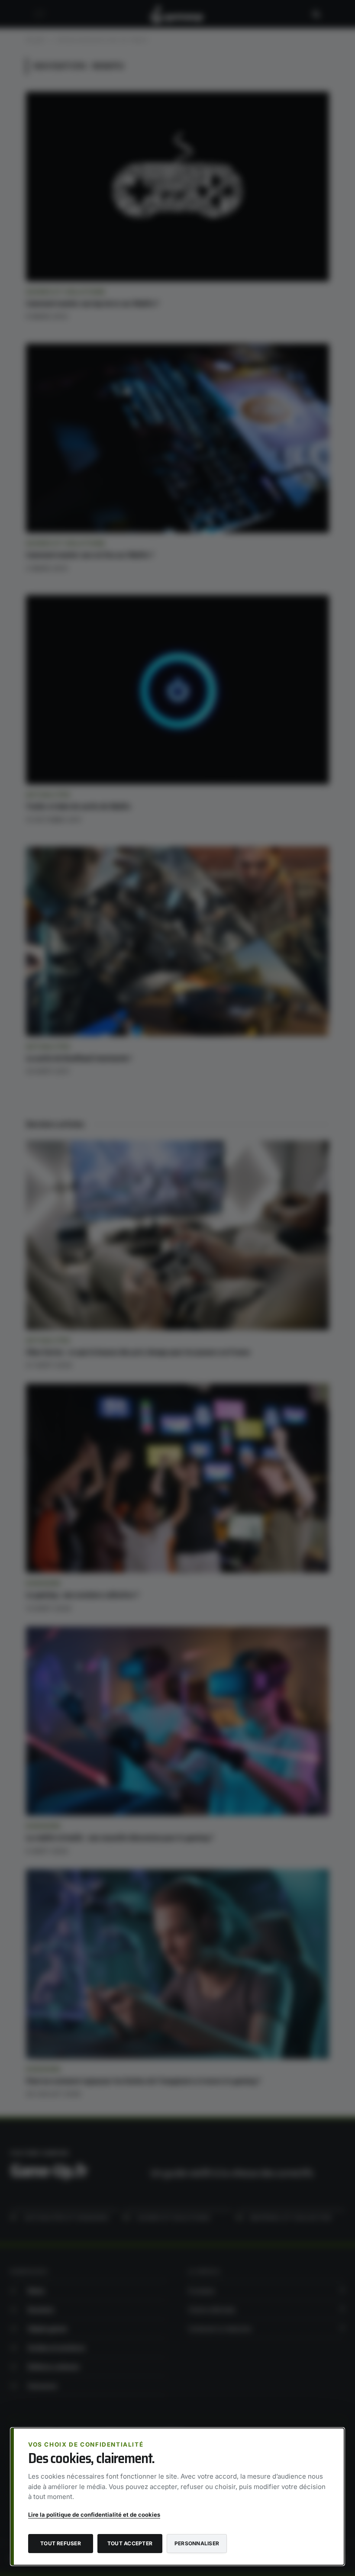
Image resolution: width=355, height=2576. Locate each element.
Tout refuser (61, 2543)
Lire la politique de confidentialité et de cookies (94, 2515)
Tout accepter (130, 2543)
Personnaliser (197, 2543)
